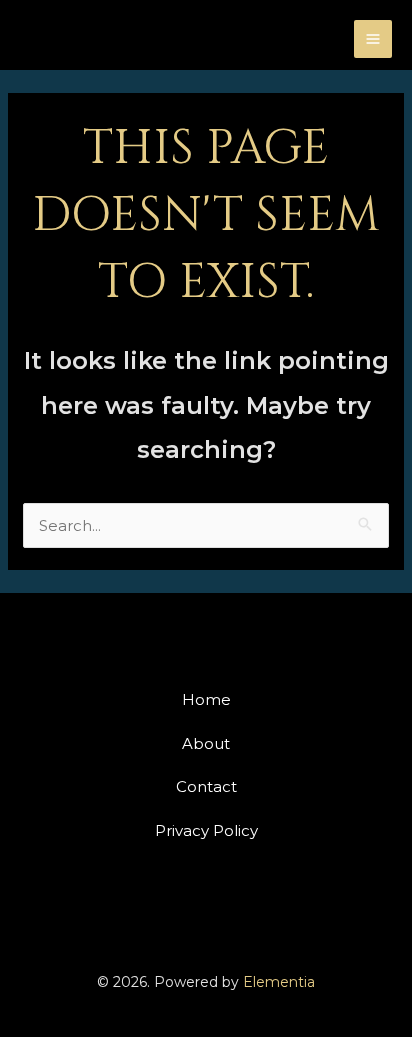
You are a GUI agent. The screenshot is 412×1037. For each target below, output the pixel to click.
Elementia (279, 982)
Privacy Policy (206, 830)
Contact (206, 786)
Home (206, 699)
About (206, 743)
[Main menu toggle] (373, 39)
